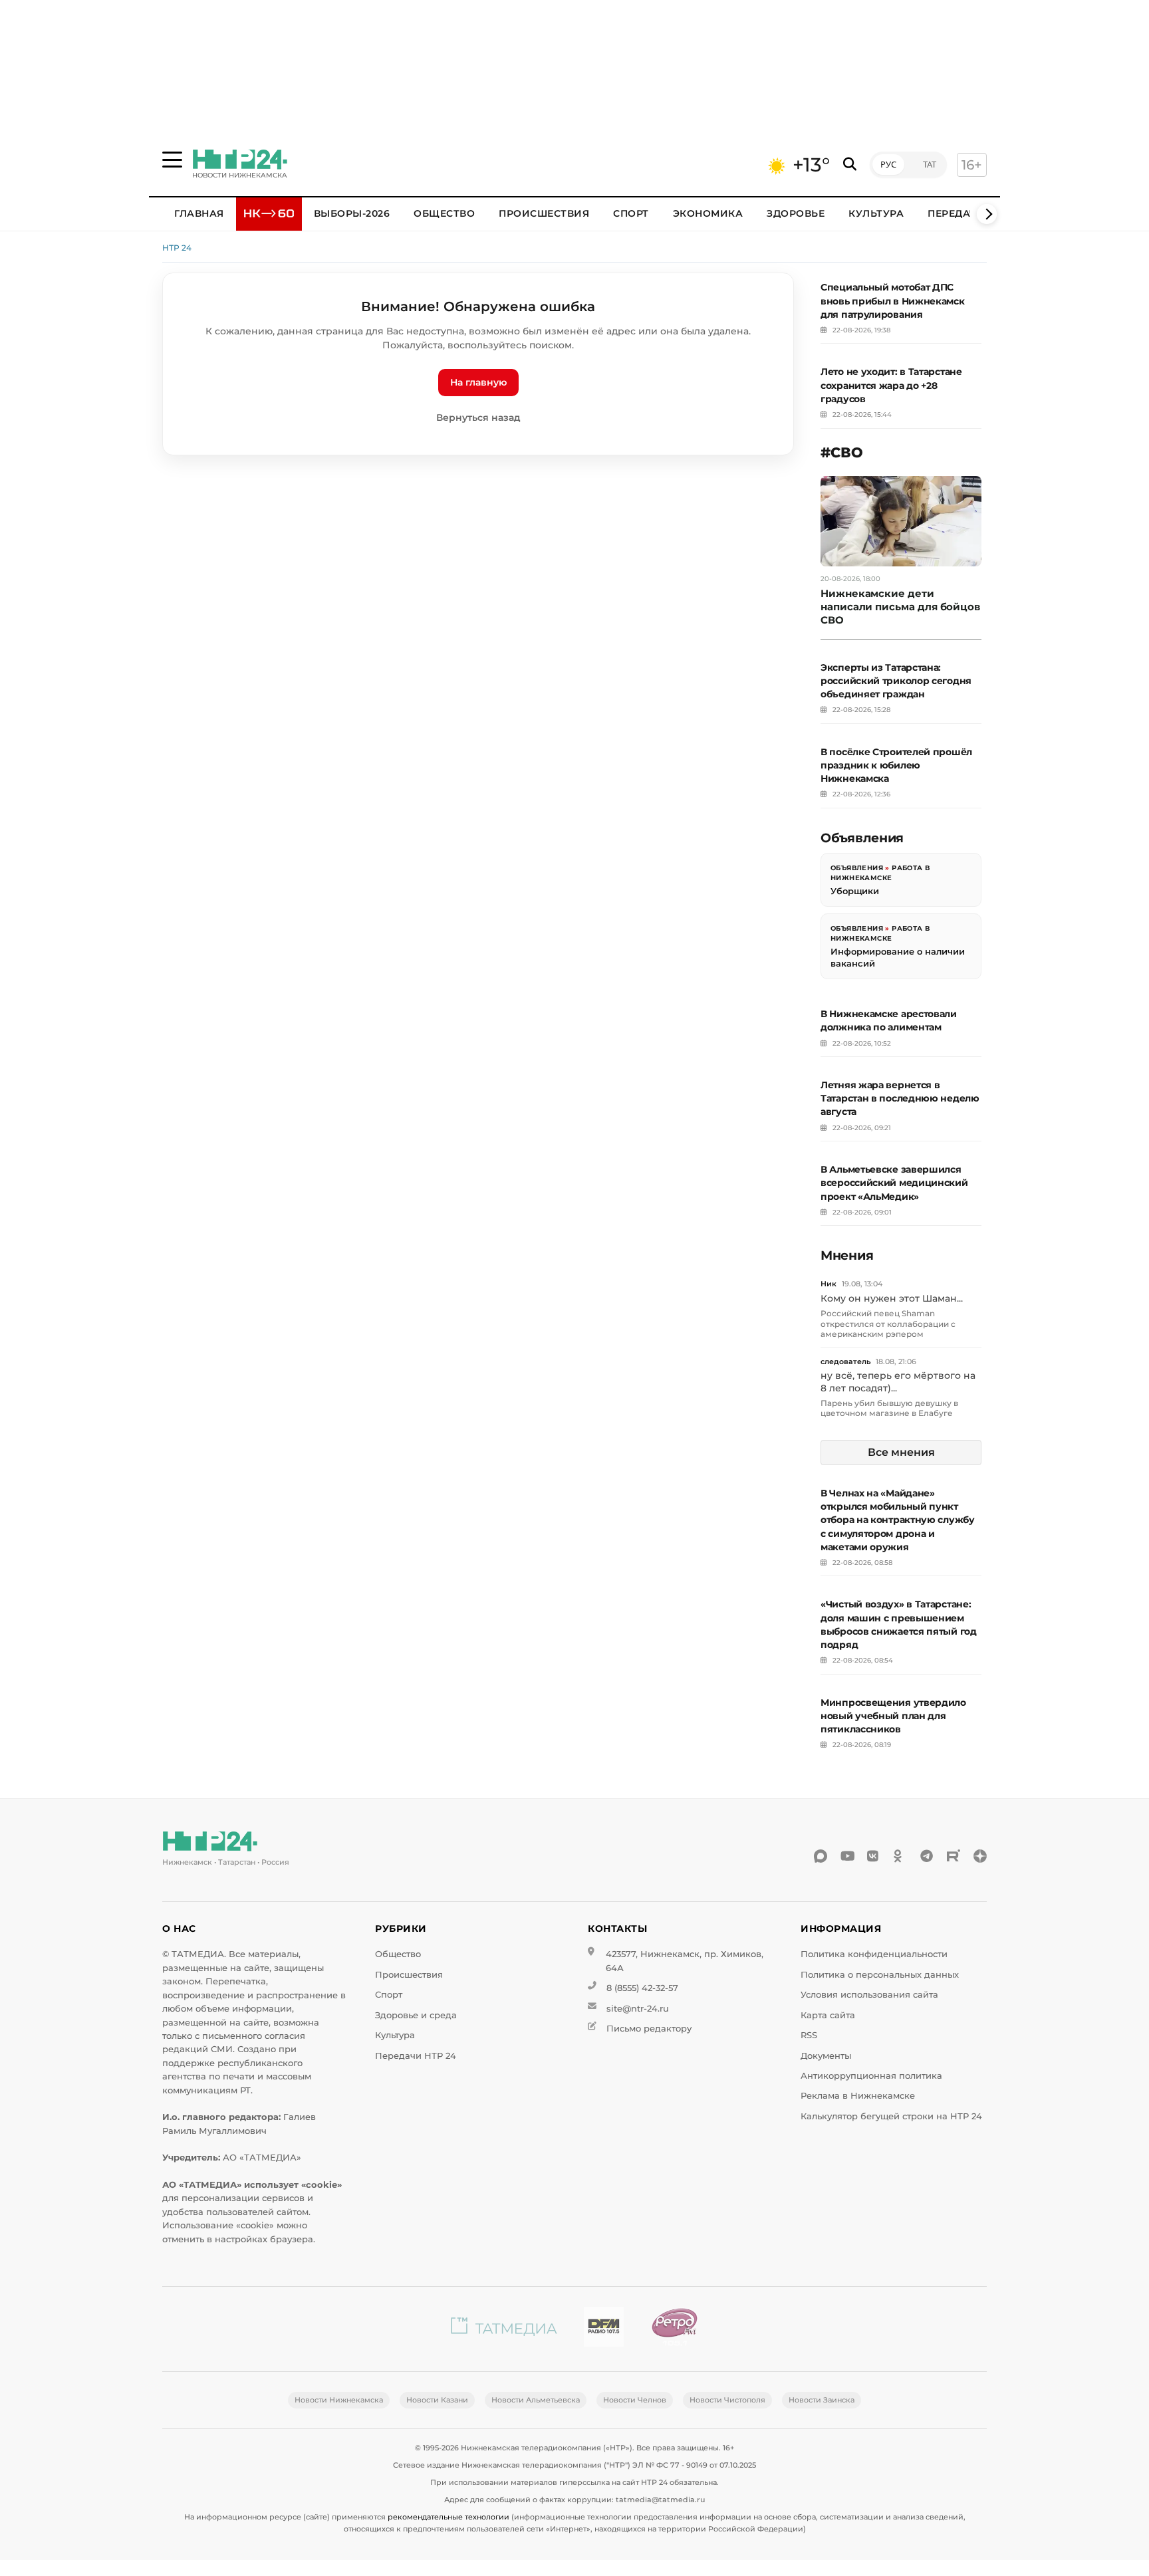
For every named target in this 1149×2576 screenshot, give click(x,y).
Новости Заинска (822, 2400)
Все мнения (901, 1452)
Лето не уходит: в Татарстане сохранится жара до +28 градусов (891, 385)
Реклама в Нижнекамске (858, 2096)
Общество (444, 213)
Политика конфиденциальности (874, 1954)
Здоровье (796, 213)
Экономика (708, 213)
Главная (199, 213)
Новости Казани (437, 2400)
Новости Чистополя (727, 2400)
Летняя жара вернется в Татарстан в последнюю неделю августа (900, 1098)
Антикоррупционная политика (871, 2076)
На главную (478, 382)
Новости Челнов (635, 2400)
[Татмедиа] (504, 2329)
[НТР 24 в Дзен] (980, 1856)
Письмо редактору (649, 2029)
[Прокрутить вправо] (987, 214)
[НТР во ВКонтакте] (874, 1856)
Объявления (857, 868)
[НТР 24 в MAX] (821, 1856)
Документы (826, 2056)
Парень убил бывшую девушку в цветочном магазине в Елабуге (889, 1408)
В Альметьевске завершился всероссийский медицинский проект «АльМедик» (894, 1183)
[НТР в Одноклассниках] (900, 1856)
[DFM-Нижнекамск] (604, 2329)
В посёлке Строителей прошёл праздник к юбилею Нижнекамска (896, 765)
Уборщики (855, 891)
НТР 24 (177, 248)
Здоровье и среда (416, 2015)
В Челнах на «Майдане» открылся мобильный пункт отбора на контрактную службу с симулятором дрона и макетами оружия (898, 1520)
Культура (876, 213)
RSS (809, 2035)
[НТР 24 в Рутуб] (954, 1856)
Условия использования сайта (869, 1995)
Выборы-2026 (352, 213)
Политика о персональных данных (880, 1975)
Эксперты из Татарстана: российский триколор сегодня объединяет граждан (896, 681)
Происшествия (544, 213)
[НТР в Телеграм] (927, 1856)
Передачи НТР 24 (416, 2056)
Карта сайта (828, 2015)
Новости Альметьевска (536, 2400)
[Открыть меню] (172, 160)
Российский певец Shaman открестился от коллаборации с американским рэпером (888, 1324)
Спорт (631, 213)
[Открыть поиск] (850, 165)
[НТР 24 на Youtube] (847, 1856)
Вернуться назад (478, 417)
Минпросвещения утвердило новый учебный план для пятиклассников (893, 1716)
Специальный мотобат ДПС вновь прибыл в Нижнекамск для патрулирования (893, 300)
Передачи (956, 213)
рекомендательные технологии (448, 2517)
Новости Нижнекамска (339, 2400)
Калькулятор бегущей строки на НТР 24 (891, 2116)
